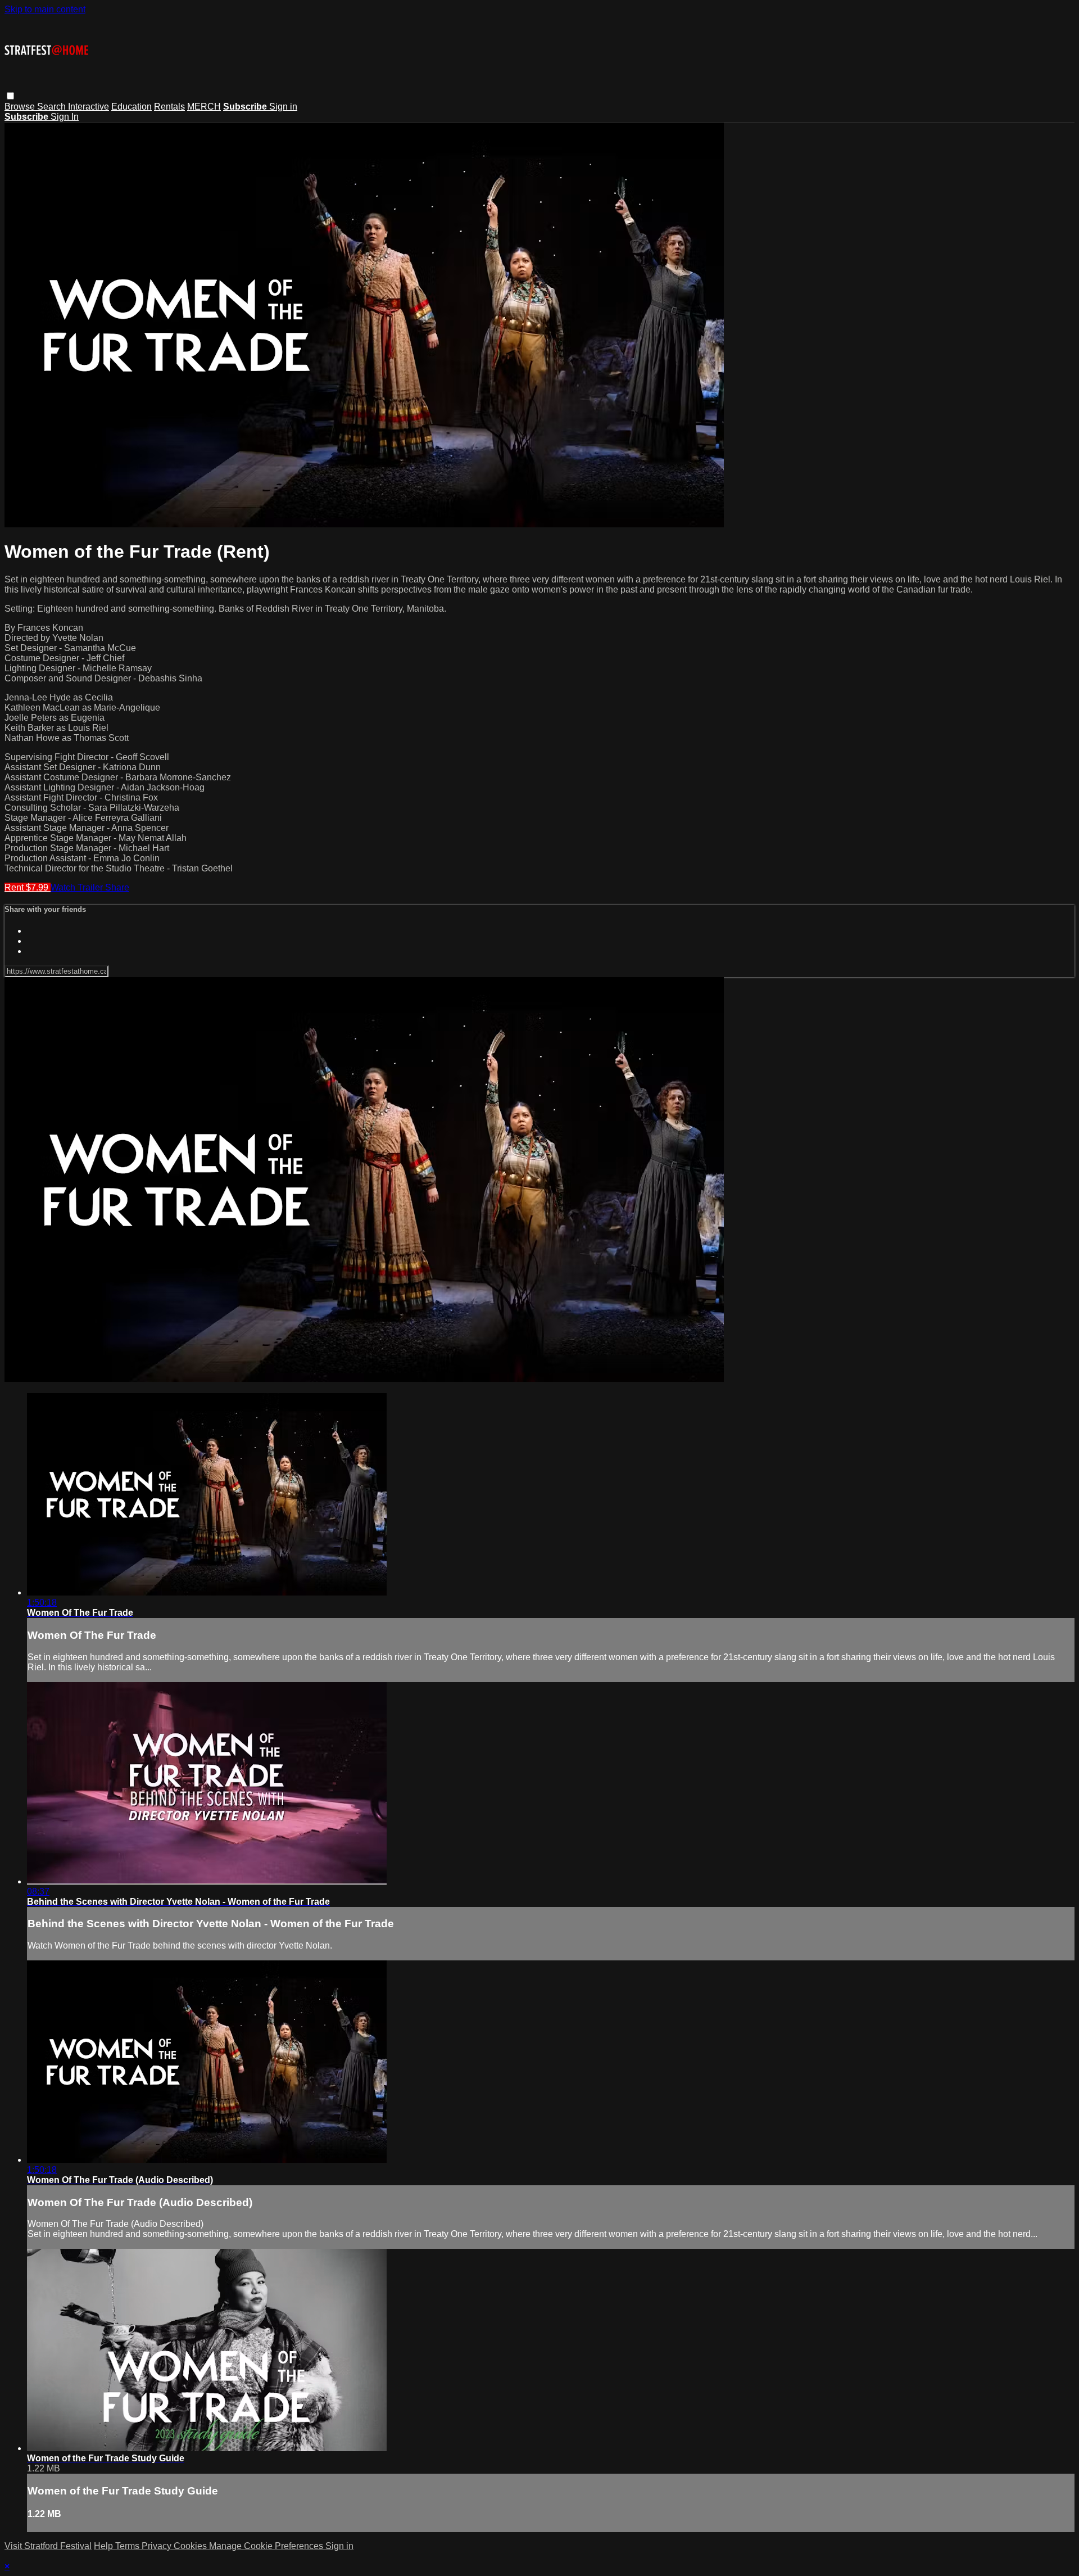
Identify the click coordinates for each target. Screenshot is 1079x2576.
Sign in (283, 107)
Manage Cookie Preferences (267, 2546)
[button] (10, 96)
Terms (128, 2546)
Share (117, 887)
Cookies (191, 2546)
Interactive (89, 107)
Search (53, 107)
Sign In (65, 117)
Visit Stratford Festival (48, 2546)
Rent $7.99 (28, 887)
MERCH (204, 107)
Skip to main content (45, 9)
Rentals (169, 107)
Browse (21, 107)
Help (105, 2546)
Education (132, 107)
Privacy (158, 2546)
